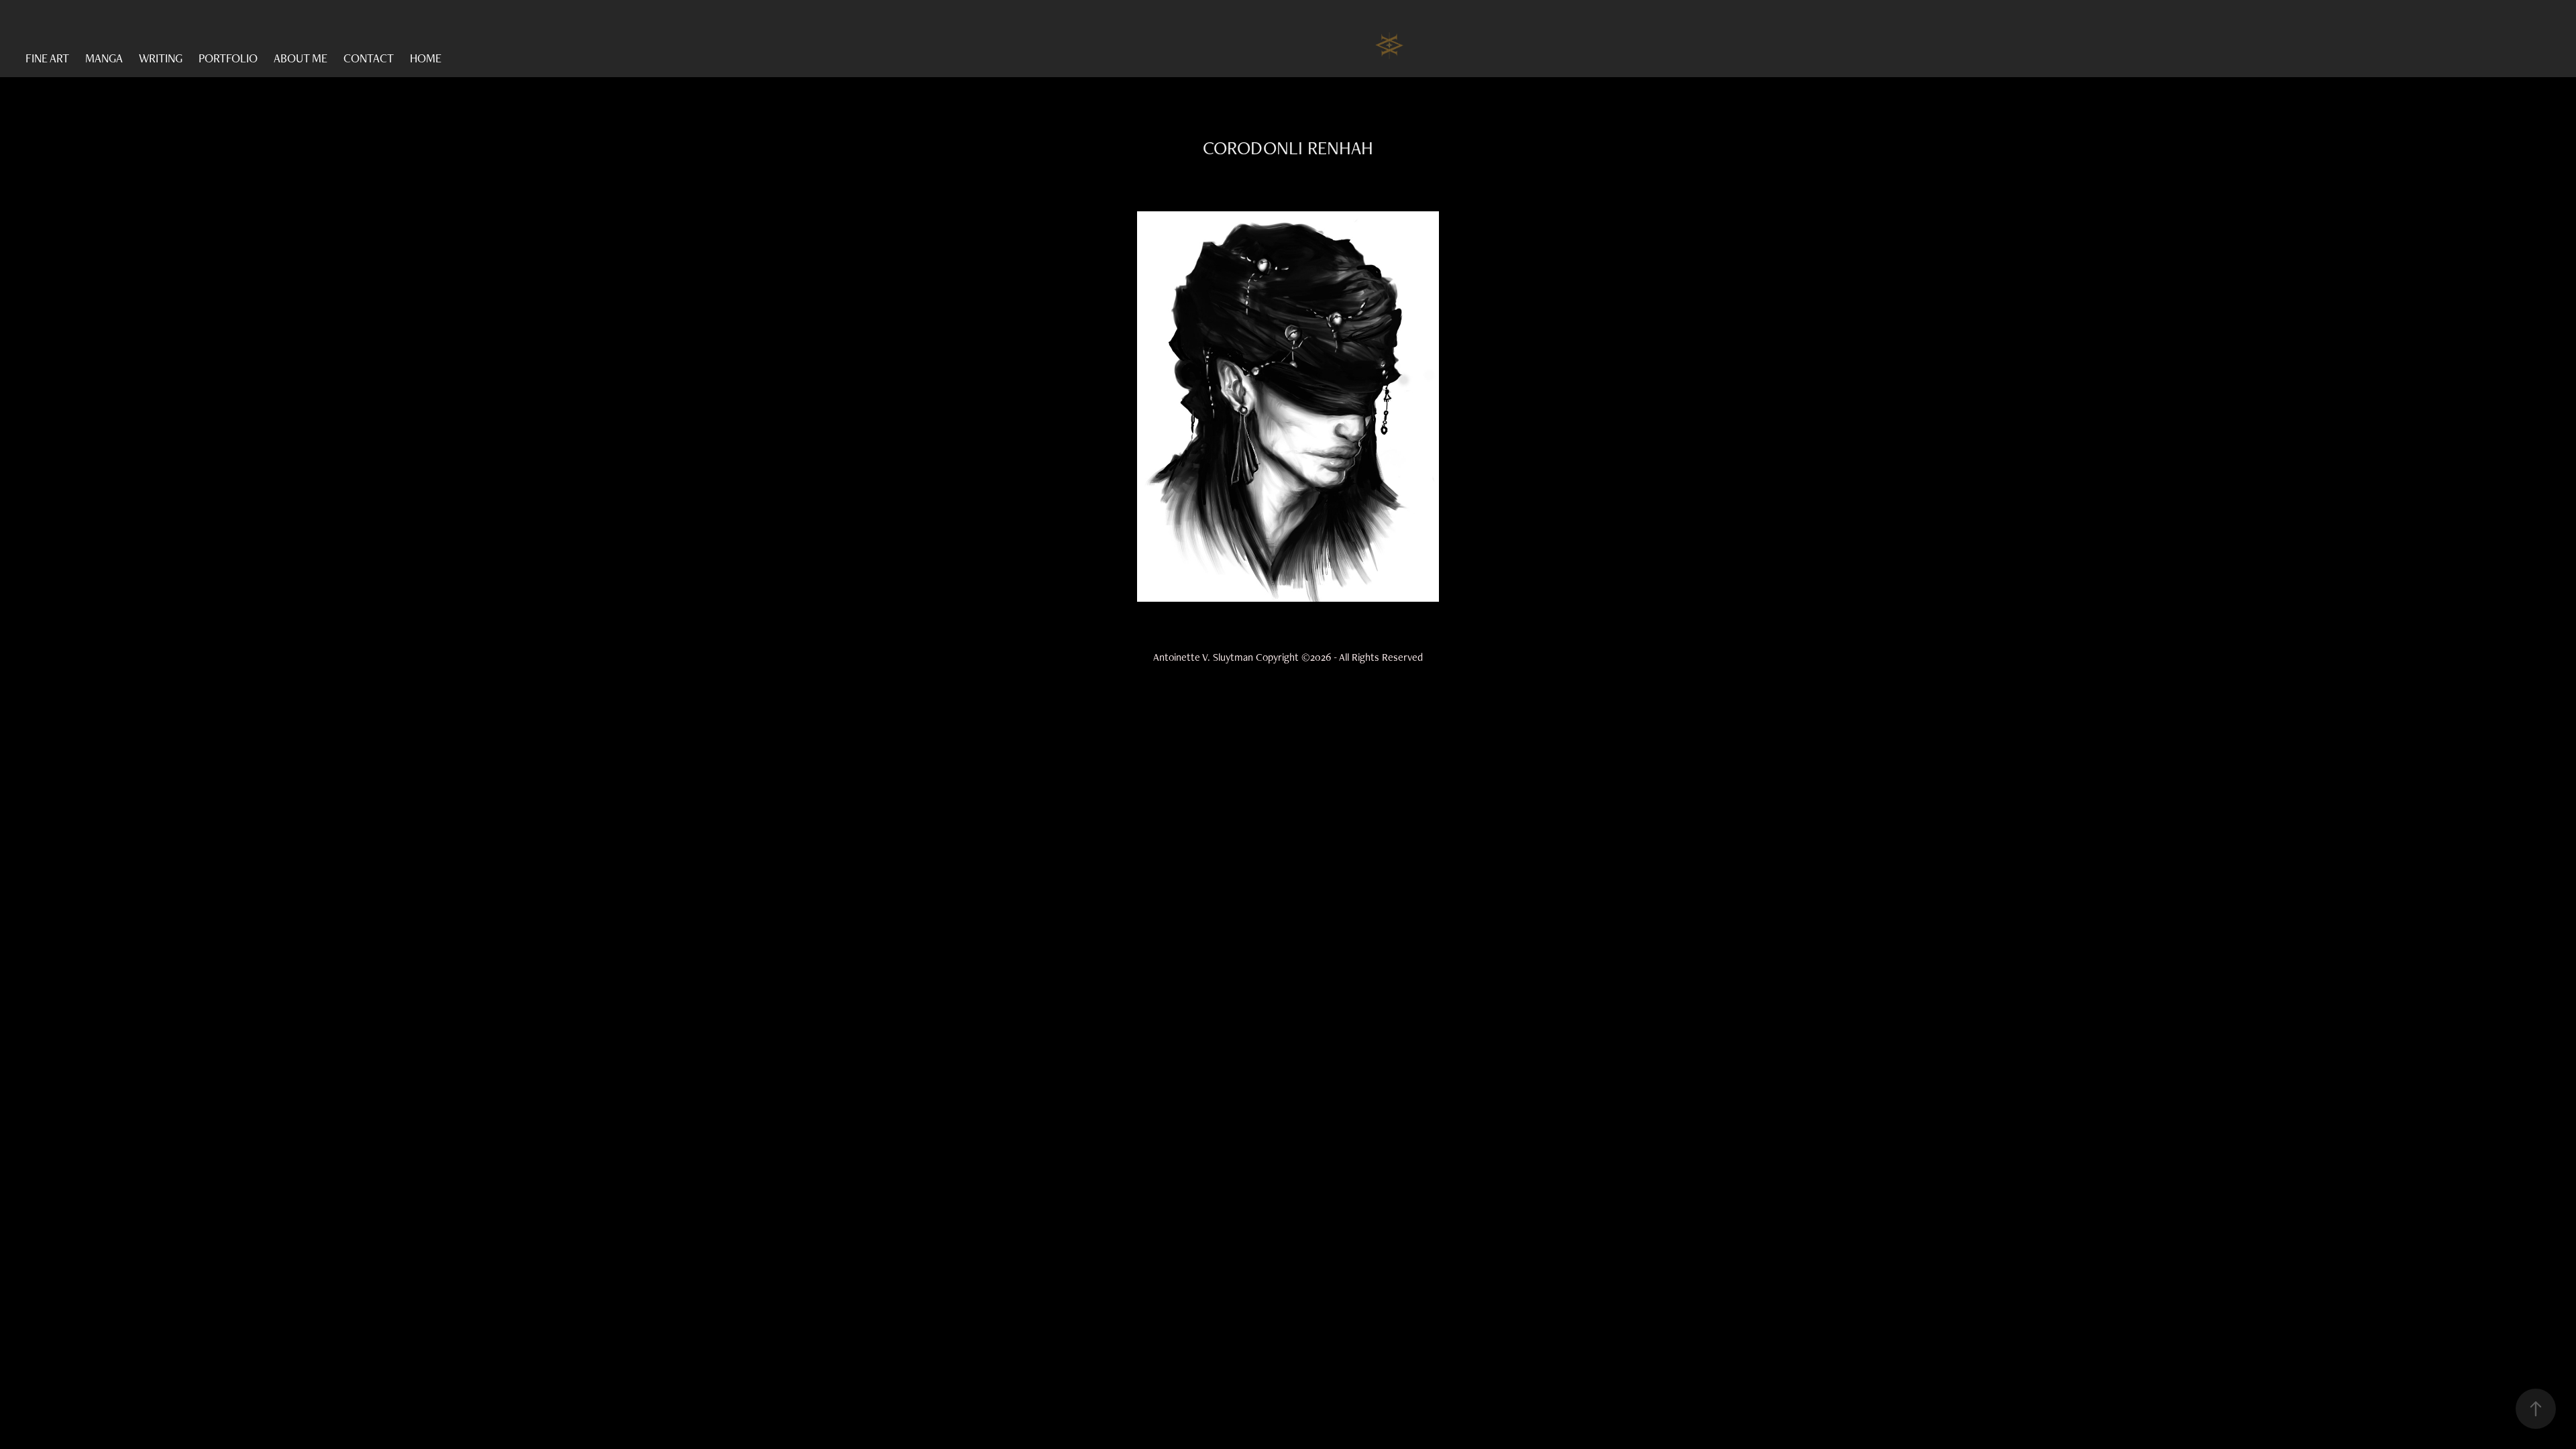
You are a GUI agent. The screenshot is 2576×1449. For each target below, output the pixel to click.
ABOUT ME (301, 58)
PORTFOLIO (228, 58)
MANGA (104, 58)
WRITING (161, 58)
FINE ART (47, 58)
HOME (426, 58)
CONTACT (369, 58)
